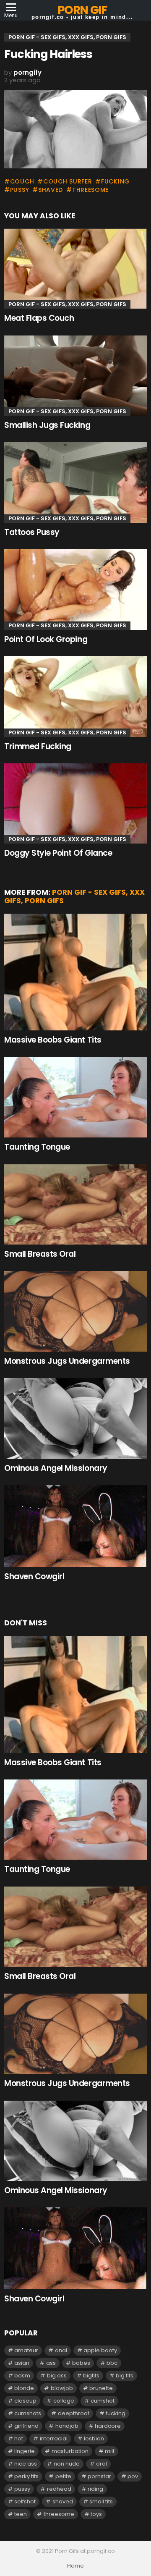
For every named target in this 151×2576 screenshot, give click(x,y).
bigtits (91, 2376)
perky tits (26, 2476)
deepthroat (74, 2413)
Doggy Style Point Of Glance (58, 853)
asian (22, 2363)
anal (61, 2350)
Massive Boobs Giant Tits (53, 1040)
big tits (125, 2376)
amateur (26, 2350)
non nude (67, 2464)
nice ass (26, 2464)
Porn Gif (82, 10)
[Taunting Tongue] (75, 1097)
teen (21, 2514)
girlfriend (26, 2426)
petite (63, 2476)
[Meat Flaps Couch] (75, 269)
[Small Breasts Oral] (75, 1204)
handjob (67, 2426)
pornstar (99, 2476)
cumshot (103, 2401)
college (64, 2401)
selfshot (25, 2501)
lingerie (25, 2451)
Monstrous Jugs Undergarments (67, 1361)
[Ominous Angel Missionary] (75, 1418)
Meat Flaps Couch (39, 318)
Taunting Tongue (37, 1147)
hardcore (108, 2426)
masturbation (70, 2451)
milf (110, 2451)
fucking (115, 181)
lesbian (94, 2438)
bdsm (22, 2376)
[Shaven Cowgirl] (75, 1526)
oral (102, 2464)
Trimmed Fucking (38, 746)
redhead (59, 2489)
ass (51, 2363)
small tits (101, 2501)
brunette (101, 2388)
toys (96, 2514)
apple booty (100, 2350)
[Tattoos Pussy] (75, 482)
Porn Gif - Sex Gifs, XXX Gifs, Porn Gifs (67, 304)
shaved (51, 190)
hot (19, 2438)
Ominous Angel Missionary (56, 1468)
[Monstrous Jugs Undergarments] (75, 1311)
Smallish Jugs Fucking (47, 425)
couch (22, 181)
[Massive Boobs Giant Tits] (75, 972)
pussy (20, 190)
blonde (24, 2388)
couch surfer (68, 181)
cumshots (28, 2413)
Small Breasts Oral (40, 1254)
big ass (57, 2376)
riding (95, 2489)
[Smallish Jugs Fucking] (75, 376)
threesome (90, 190)
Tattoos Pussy (32, 532)
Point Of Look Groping (46, 639)
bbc (112, 2363)
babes (81, 2363)
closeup (25, 2401)
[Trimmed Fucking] (75, 696)
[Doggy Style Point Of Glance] (75, 803)
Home (75, 2566)
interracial (54, 2438)
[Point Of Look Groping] (75, 589)
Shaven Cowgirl (34, 1576)
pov (133, 2476)
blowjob (62, 2388)
